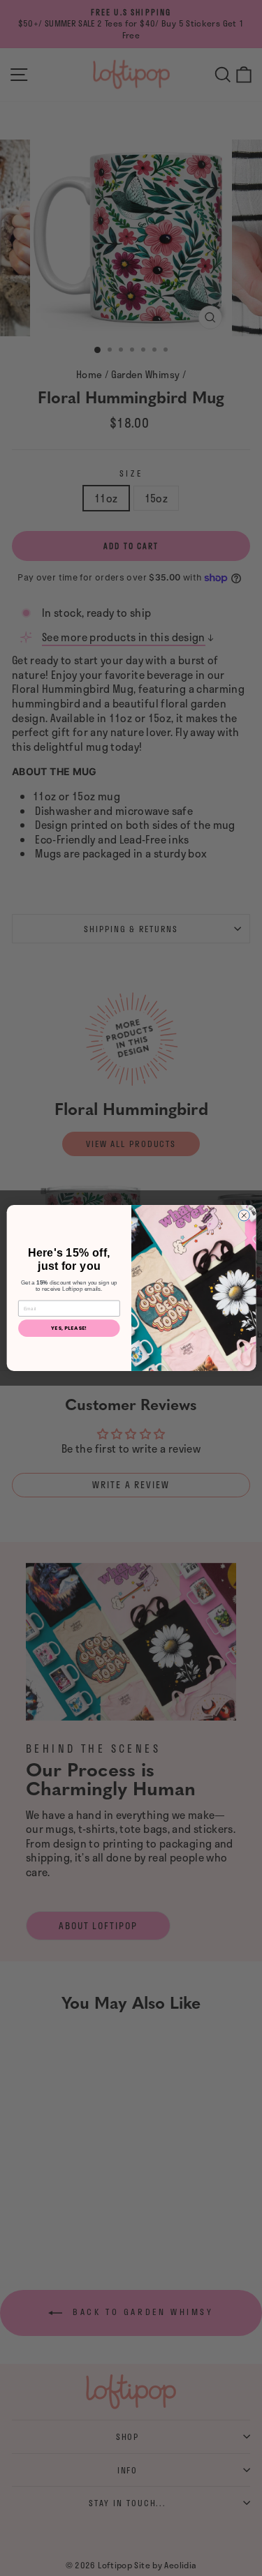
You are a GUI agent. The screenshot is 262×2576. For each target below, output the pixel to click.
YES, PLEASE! (69, 1328)
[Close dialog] (244, 1215)
